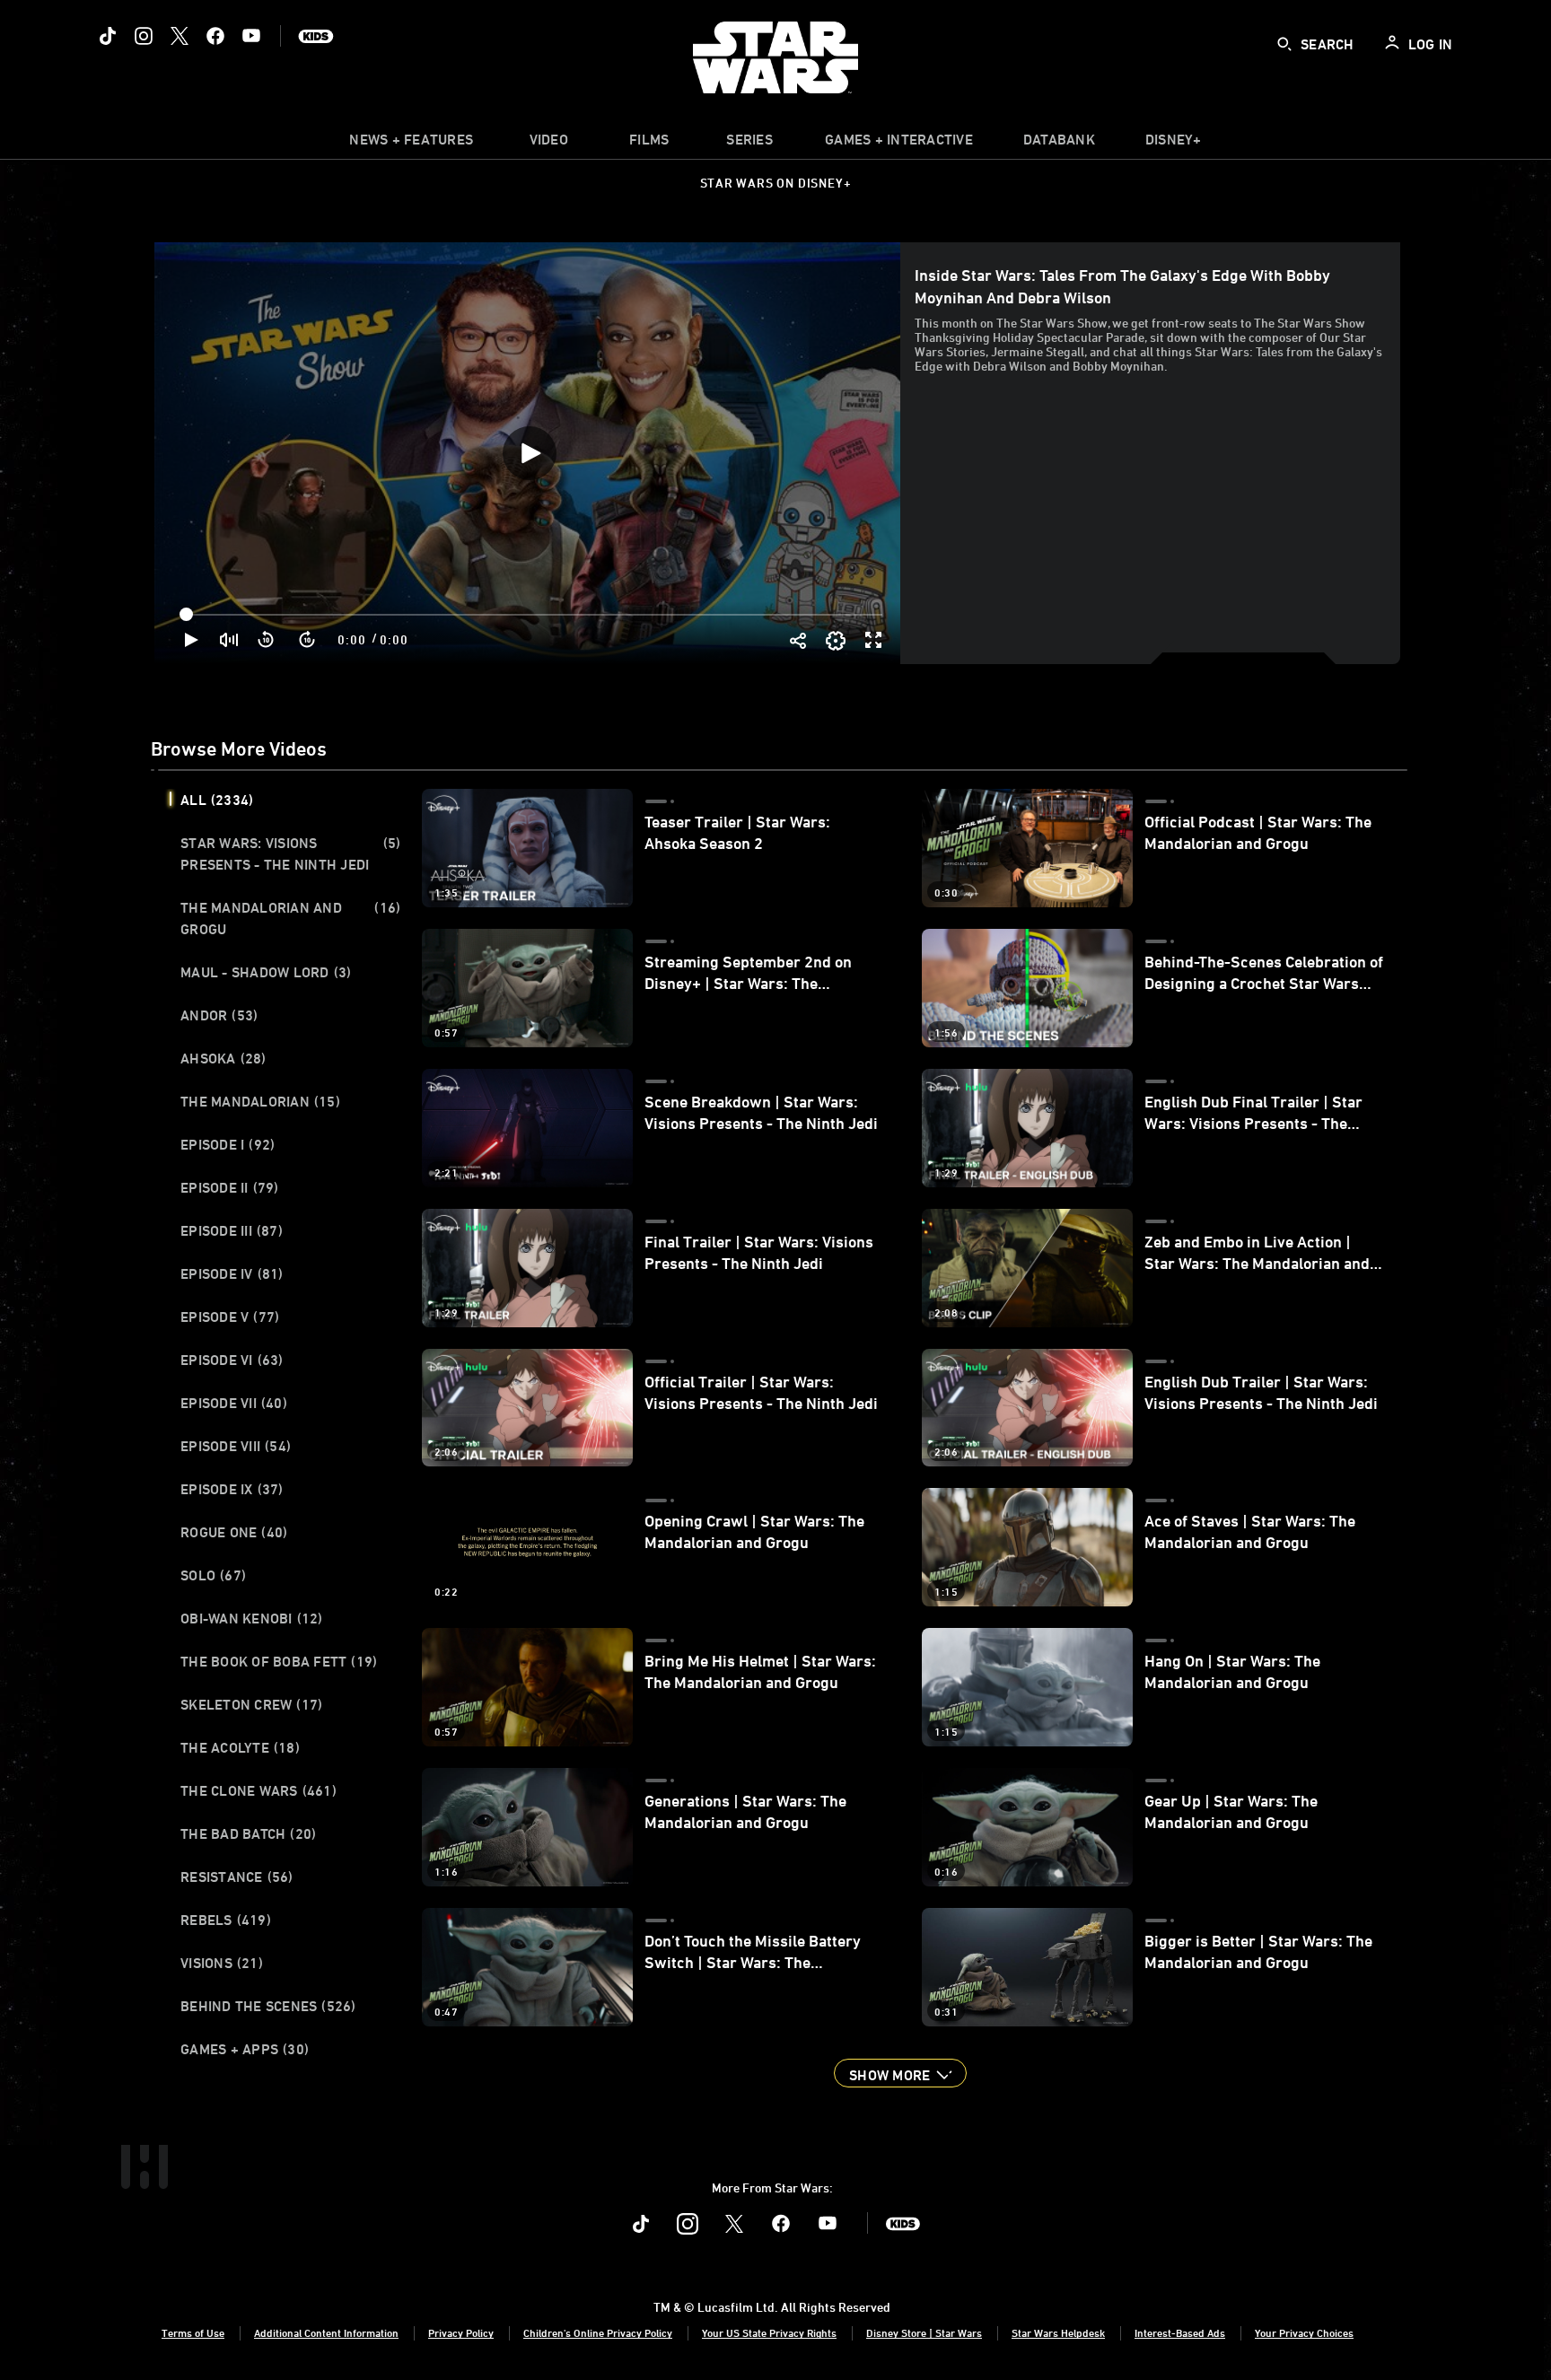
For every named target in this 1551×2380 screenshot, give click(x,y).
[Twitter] (180, 36)
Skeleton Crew (251, 1704)
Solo (213, 1575)
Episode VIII (236, 1446)
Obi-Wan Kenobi (252, 1618)
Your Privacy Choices (1304, 2332)
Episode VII (234, 1403)
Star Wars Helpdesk (1058, 2332)
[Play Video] (530, 453)
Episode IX (232, 1489)
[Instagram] (144, 36)
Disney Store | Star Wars (924, 2332)
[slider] (533, 615)
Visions (222, 1963)
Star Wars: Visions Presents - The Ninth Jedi (290, 853)
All (217, 800)
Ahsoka (223, 1058)
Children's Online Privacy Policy (598, 2332)
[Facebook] (215, 36)
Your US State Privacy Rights (769, 2332)
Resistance (237, 1877)
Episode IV (232, 1273)
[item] (411, 144)
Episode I (228, 1144)
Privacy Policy (461, 2332)
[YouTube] (251, 36)
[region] (529, 453)
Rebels (226, 1920)
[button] (267, 640)
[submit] (1284, 44)
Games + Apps (245, 2049)
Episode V (230, 1317)
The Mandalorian (260, 1101)
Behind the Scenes (268, 2006)
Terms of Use (193, 2332)
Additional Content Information (326, 2332)
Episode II (230, 1187)
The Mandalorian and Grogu (290, 918)
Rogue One (234, 1532)
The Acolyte (240, 1747)
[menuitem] (548, 144)
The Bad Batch (248, 1833)
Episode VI (232, 1360)
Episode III (232, 1230)
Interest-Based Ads (1180, 2332)
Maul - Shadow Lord (266, 972)
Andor (219, 1015)
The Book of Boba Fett (279, 1661)
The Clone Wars (258, 1790)
